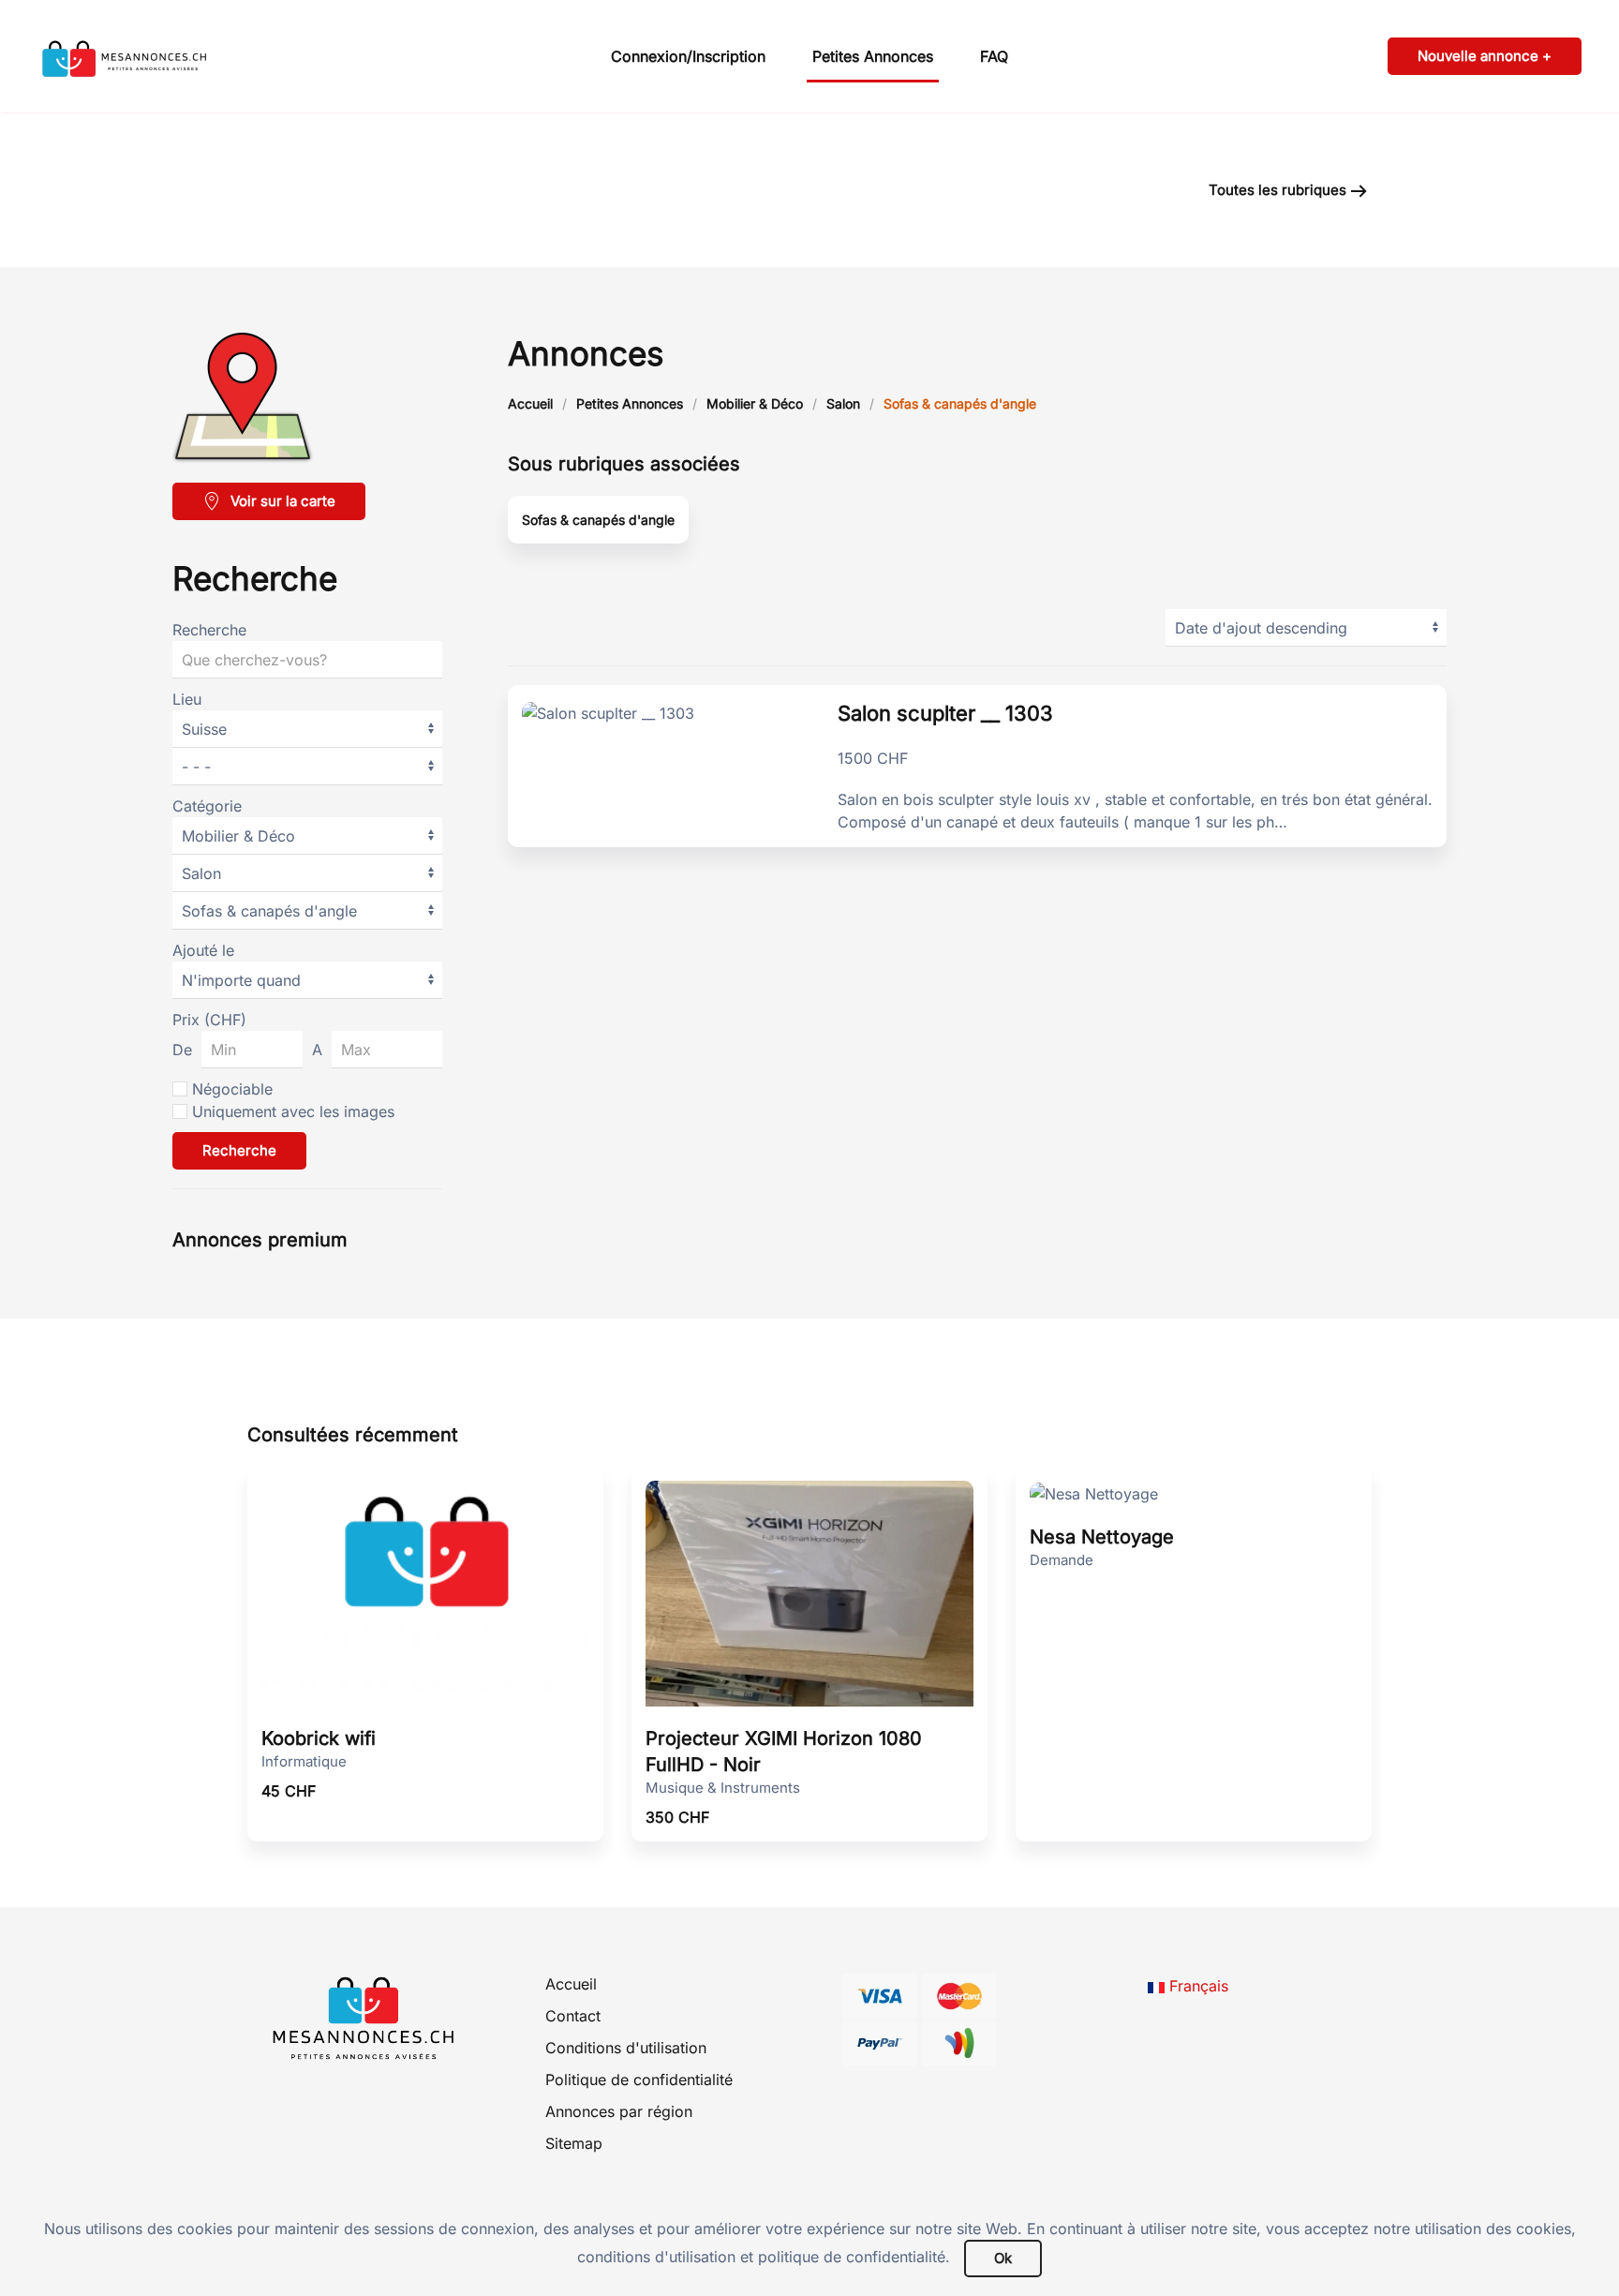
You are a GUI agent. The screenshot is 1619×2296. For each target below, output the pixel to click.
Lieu (187, 699)
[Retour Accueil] (155, 56)
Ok (1003, 2258)
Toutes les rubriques (1277, 190)
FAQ (994, 56)
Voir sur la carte (283, 501)
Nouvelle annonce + (1485, 56)
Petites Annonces (873, 56)
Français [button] (1196, 1986)
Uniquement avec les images (293, 1111)
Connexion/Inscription (688, 56)
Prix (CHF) (209, 1020)
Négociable (232, 1089)
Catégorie (207, 806)
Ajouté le (203, 950)
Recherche (209, 630)
